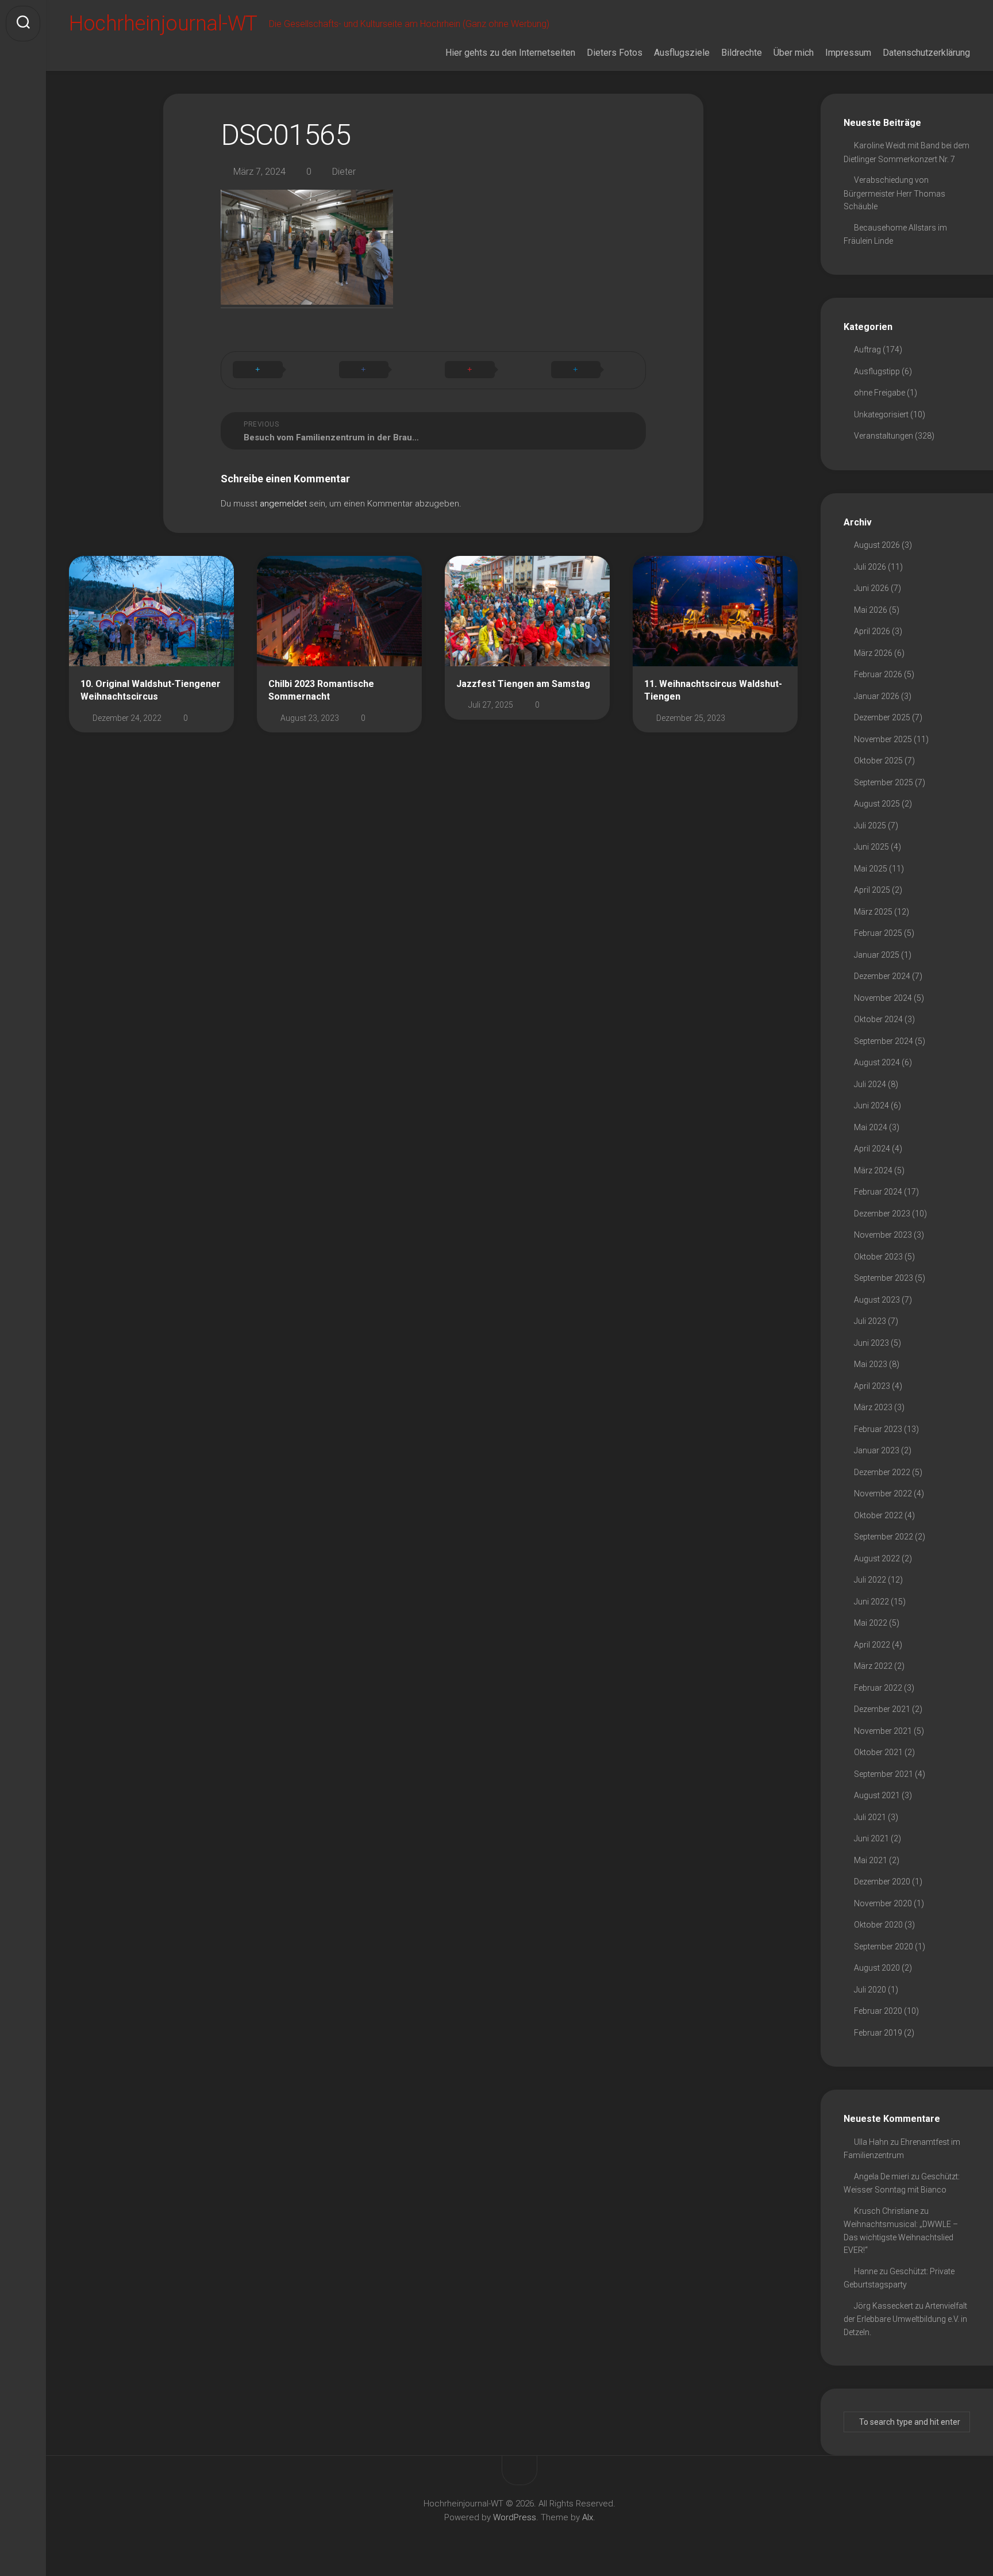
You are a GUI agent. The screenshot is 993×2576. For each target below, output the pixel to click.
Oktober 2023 (878, 1257)
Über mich (794, 53)
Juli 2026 (870, 567)
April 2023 (872, 1386)
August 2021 (877, 1795)
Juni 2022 (871, 1602)
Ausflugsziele (682, 53)
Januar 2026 (877, 696)
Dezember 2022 (882, 1472)
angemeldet (283, 504)
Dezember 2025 (882, 717)
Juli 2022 (870, 1580)
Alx (588, 2517)
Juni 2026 (871, 588)
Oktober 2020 (878, 1925)
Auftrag (867, 350)
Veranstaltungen (884, 436)
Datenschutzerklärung (926, 53)
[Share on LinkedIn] (593, 370)
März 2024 (873, 1170)
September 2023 (884, 1278)
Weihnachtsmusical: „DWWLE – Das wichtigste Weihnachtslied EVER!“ (901, 2237)
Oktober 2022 (878, 1515)
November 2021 (883, 1731)
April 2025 (872, 890)
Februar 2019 (878, 2033)
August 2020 (877, 1968)
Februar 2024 (878, 1192)
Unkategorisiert (881, 414)
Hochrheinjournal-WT (163, 24)
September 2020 (884, 1947)
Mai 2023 (871, 1364)
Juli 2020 (870, 1990)
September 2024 (884, 1041)
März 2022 (873, 1666)
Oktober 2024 (878, 1019)
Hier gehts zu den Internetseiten (510, 53)
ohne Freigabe (880, 393)
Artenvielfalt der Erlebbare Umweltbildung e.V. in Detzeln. (905, 2319)
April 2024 (872, 1149)
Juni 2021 (871, 1838)
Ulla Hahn (871, 2142)
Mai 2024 (871, 1127)
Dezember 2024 (882, 976)
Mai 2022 (871, 1623)
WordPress (515, 2517)
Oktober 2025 (878, 761)
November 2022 (883, 1494)
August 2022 (877, 1558)
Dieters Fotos (615, 53)
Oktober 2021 (878, 1752)
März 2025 (873, 912)
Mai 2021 (871, 1860)
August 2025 (877, 804)
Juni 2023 (871, 1343)
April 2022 (872, 1645)
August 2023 (877, 1300)
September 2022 (884, 1537)
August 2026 (877, 545)
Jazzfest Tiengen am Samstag (523, 684)
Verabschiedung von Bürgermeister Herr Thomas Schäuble (894, 193)
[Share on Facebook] (381, 370)
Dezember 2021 (882, 1709)
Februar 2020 (878, 2011)
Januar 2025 (877, 955)
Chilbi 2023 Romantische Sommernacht (321, 690)
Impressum (848, 53)
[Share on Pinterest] (486, 370)
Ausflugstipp (877, 371)
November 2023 (883, 1235)
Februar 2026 (878, 674)
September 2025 (884, 782)
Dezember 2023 (882, 1214)
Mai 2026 (871, 610)
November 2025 (883, 739)
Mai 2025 (871, 869)
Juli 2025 (870, 826)
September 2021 (884, 1774)
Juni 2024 (871, 1105)
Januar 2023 (877, 1450)
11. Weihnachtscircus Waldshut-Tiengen (713, 690)
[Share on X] (274, 370)
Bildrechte (742, 53)
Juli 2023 (870, 1321)
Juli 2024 (870, 1084)
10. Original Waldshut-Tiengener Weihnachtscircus (151, 690)
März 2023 (873, 1407)
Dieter (344, 172)
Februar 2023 (878, 1429)
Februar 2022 (878, 1688)
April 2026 (872, 631)
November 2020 (883, 1903)
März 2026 (873, 653)
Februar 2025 (878, 933)
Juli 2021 (870, 1817)
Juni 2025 (871, 847)
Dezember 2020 (882, 1882)
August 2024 (877, 1062)
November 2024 (883, 998)
